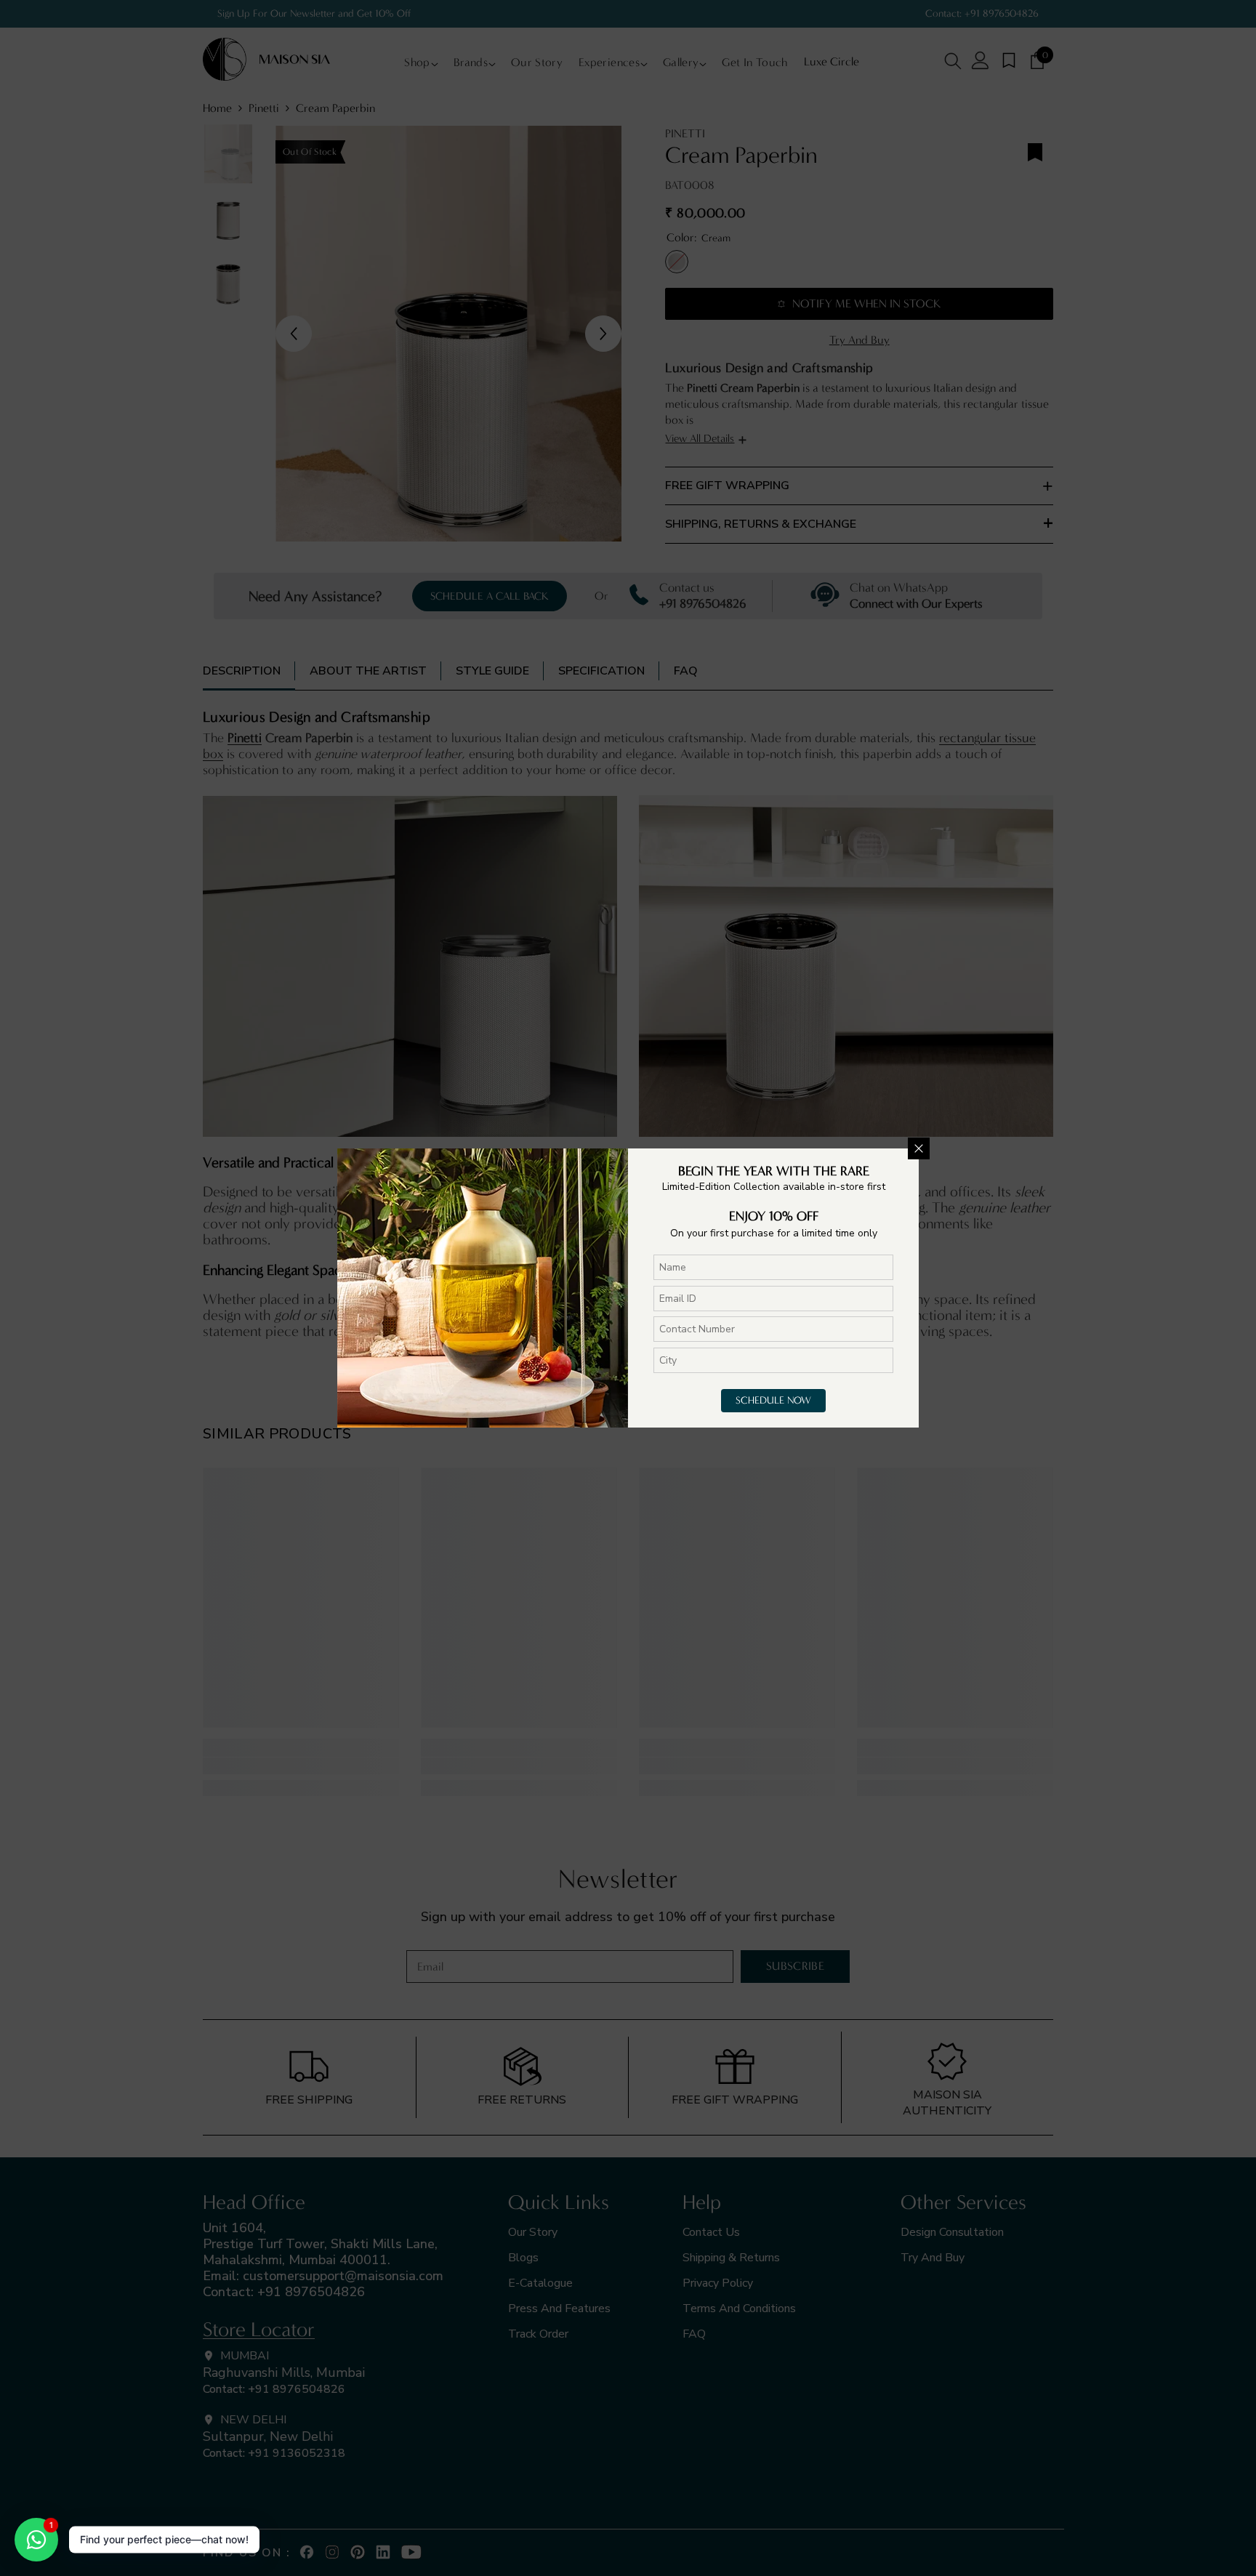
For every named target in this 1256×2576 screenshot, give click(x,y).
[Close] (919, 1148)
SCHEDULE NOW (773, 1400)
